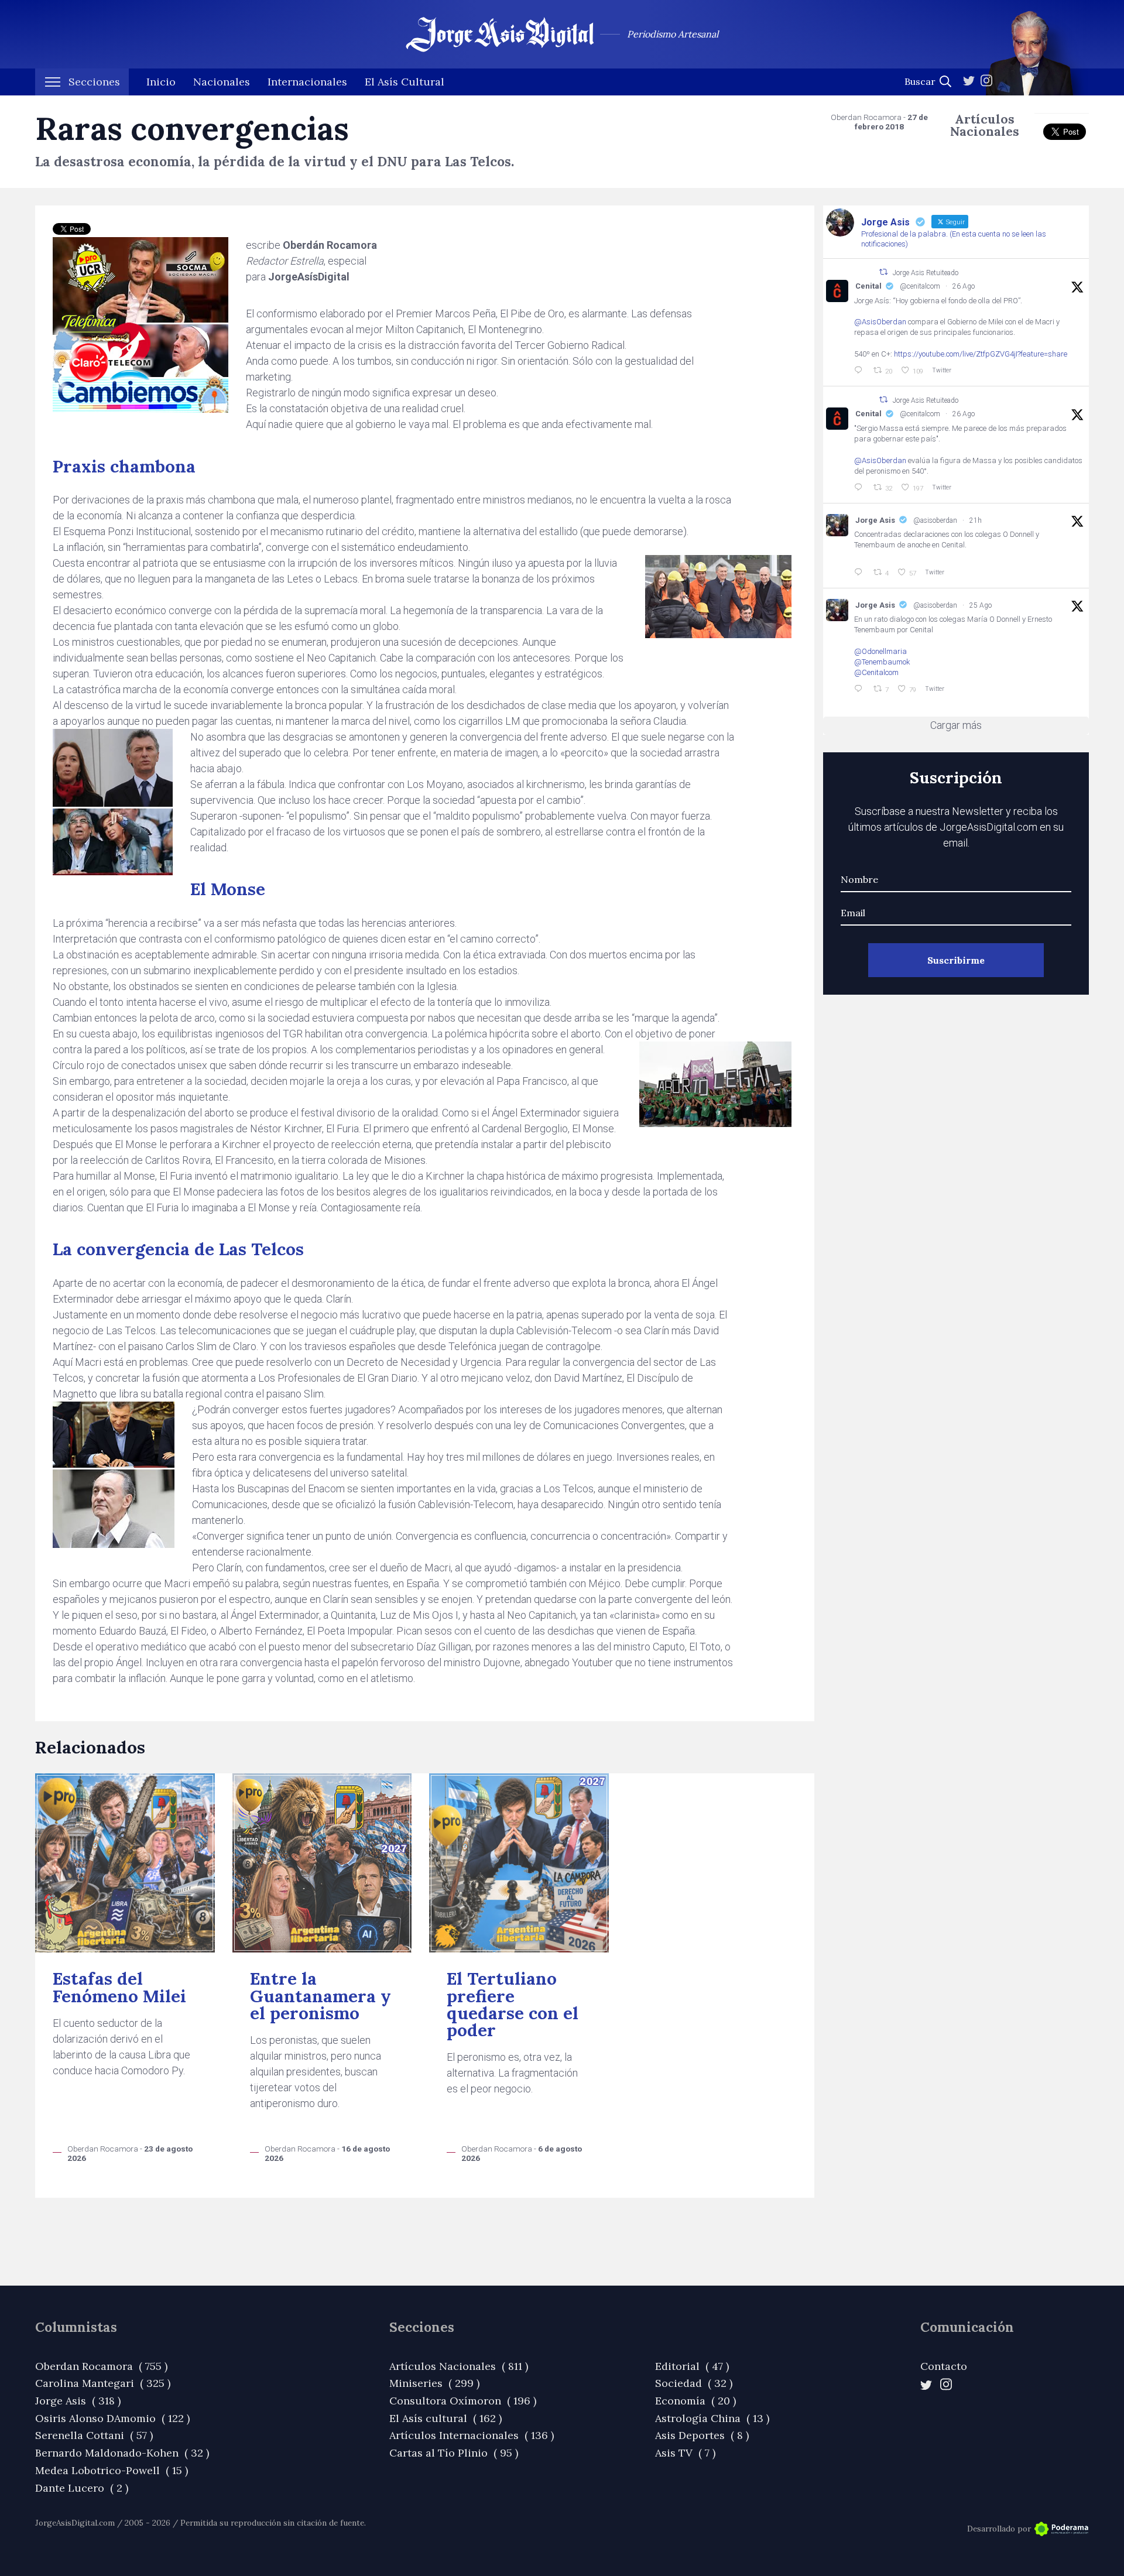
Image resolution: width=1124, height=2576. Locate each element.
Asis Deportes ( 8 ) (702, 2435)
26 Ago (964, 286)
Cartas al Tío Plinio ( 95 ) (454, 2453)
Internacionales (307, 82)
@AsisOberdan (880, 322)
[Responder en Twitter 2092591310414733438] (861, 573)
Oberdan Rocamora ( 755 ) (101, 2366)
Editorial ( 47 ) (692, 2366)
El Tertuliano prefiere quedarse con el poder (513, 2004)
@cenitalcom (920, 286)
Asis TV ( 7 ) (685, 2453)
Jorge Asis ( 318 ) (78, 2401)
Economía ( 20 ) (695, 2401)
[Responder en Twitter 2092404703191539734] (861, 488)
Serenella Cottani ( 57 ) (94, 2435)
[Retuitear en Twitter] (883, 272)
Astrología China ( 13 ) (712, 2418)
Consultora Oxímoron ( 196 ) (463, 2401)
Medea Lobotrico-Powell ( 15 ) (112, 2470)
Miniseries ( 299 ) (434, 2383)
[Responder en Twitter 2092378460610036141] (861, 689)
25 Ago (981, 605)
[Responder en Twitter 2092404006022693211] (861, 371)
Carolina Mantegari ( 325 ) (103, 2383)
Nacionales (222, 82)
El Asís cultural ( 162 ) (446, 2418)
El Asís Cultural (405, 82)
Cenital (868, 286)
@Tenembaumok (882, 662)
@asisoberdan (935, 520)
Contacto (944, 2366)
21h (976, 520)
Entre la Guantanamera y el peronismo (321, 1996)
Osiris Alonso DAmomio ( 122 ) (112, 2418)
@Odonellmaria (880, 651)
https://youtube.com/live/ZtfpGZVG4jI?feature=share (981, 354)
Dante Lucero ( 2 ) (82, 2488)
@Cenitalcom (876, 672)
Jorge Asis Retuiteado (926, 272)
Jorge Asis (875, 520)
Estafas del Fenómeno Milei (119, 1987)
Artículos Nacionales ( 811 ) (459, 2366)
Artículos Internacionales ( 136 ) (472, 2435)
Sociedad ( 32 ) (694, 2383)
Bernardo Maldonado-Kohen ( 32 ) (122, 2453)
